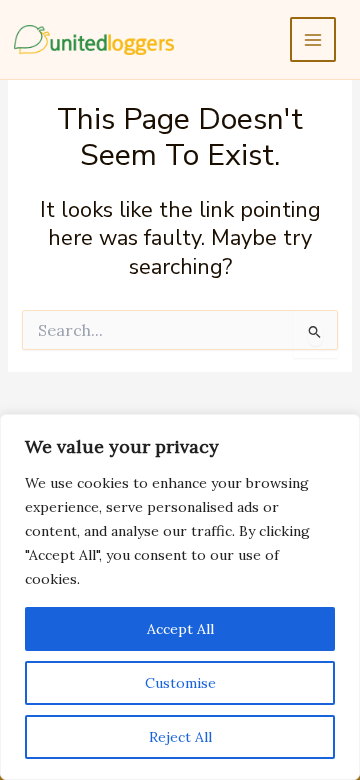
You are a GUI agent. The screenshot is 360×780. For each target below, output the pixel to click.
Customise (180, 683)
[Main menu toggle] (313, 40)
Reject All (180, 737)
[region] (180, 597)
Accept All (180, 629)
